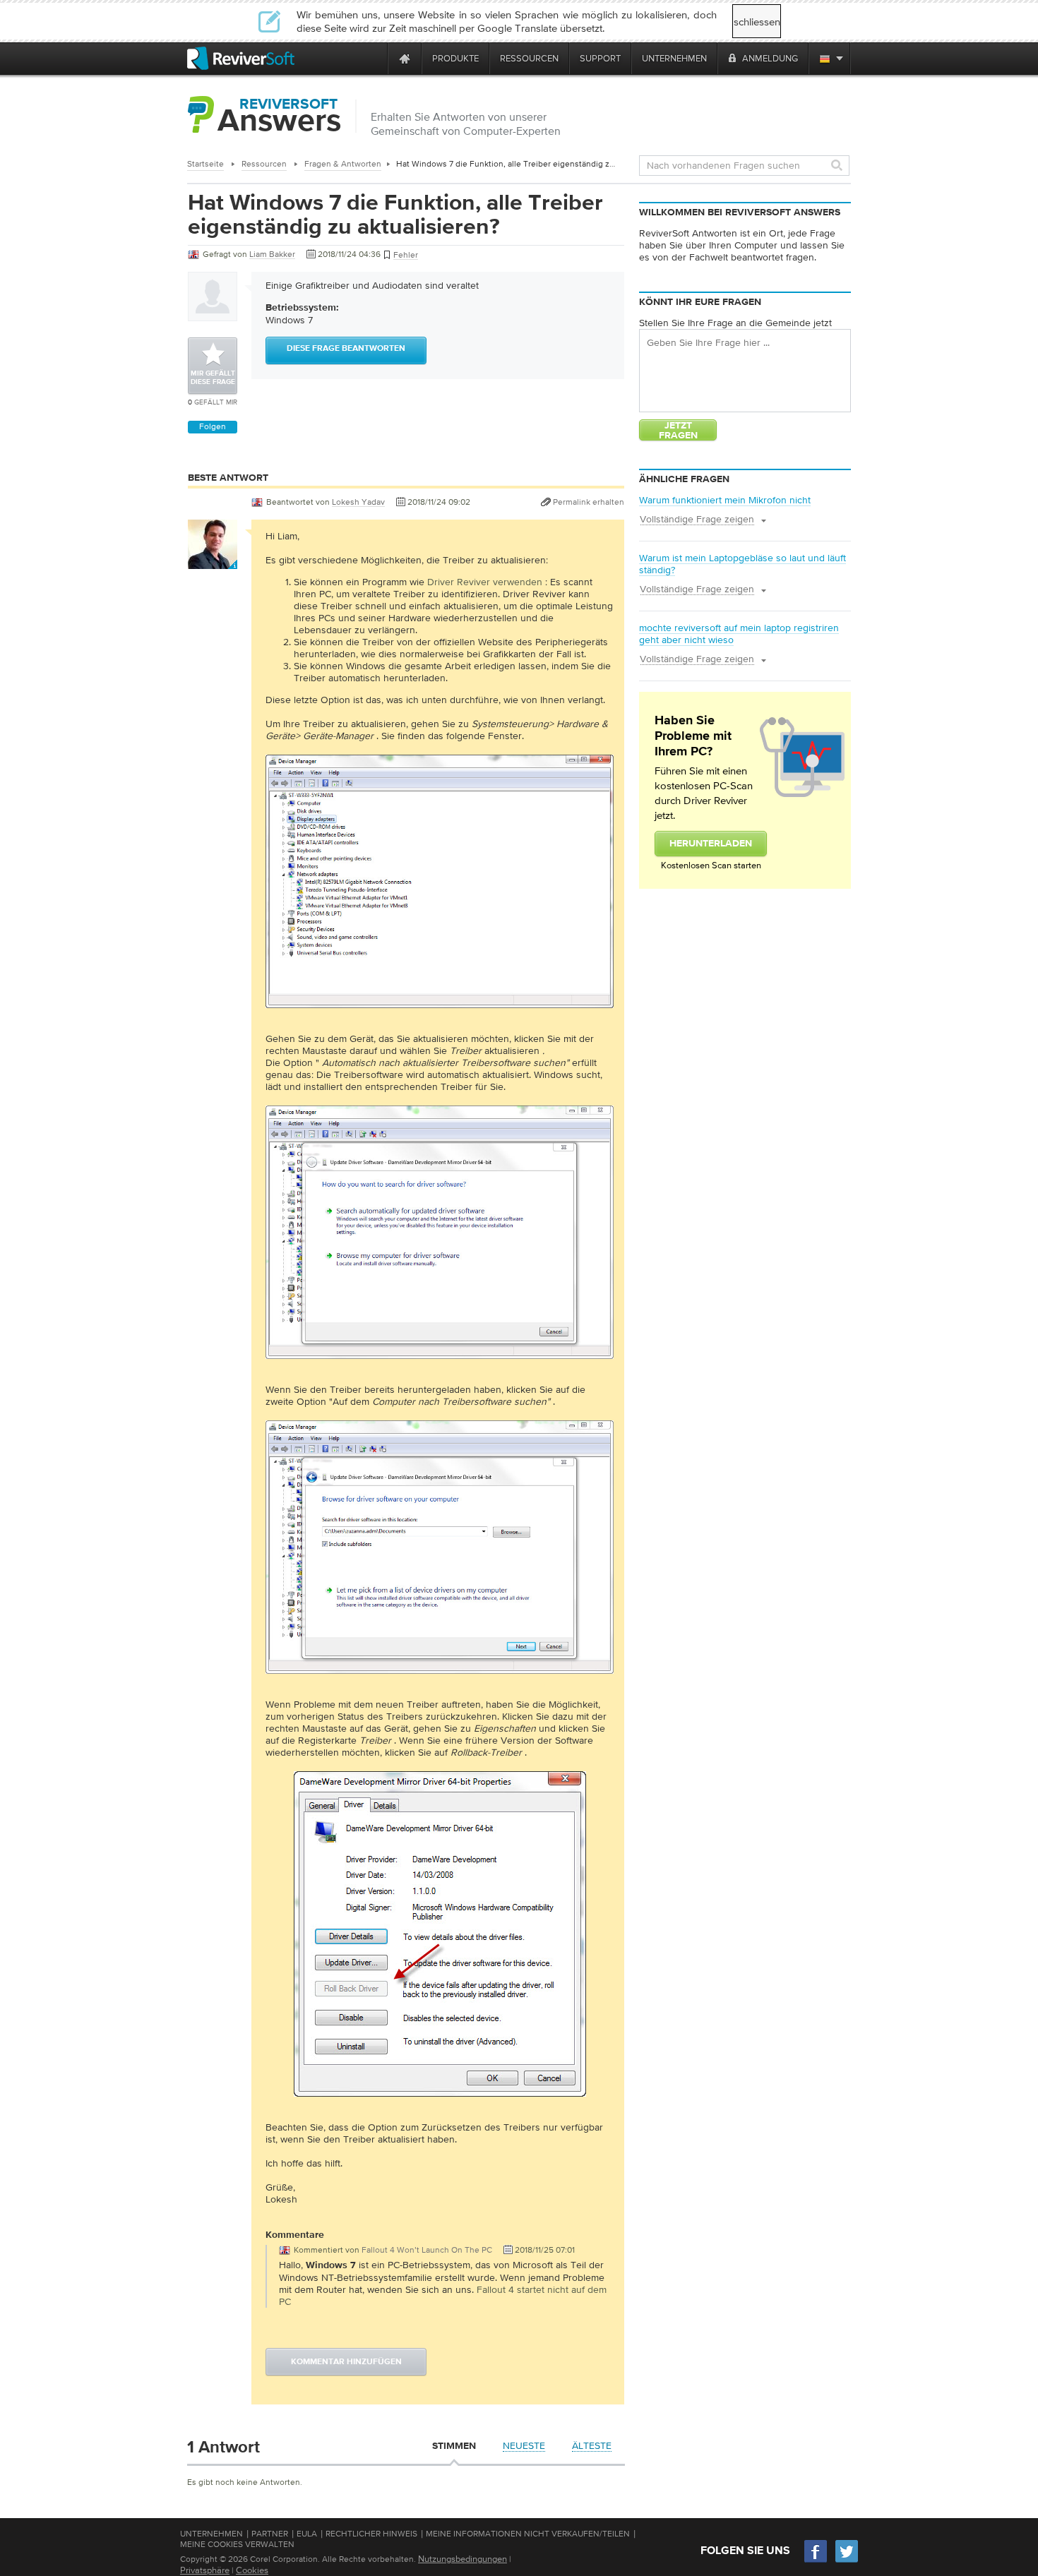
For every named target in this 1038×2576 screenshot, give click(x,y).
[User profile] (213, 562)
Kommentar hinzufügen (346, 2362)
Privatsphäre (205, 2570)
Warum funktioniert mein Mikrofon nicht (725, 500)
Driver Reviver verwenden (485, 582)
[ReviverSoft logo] (241, 58)
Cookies (252, 2570)
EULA (307, 2534)
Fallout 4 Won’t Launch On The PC (427, 2250)
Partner (270, 2534)
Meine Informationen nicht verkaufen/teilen (528, 2534)
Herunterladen (711, 844)
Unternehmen (211, 2534)
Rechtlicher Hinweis (371, 2534)
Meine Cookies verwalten (237, 2544)
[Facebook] (816, 2561)
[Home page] (405, 58)
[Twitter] (847, 2561)
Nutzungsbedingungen (463, 2559)
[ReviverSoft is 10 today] (374, 58)
